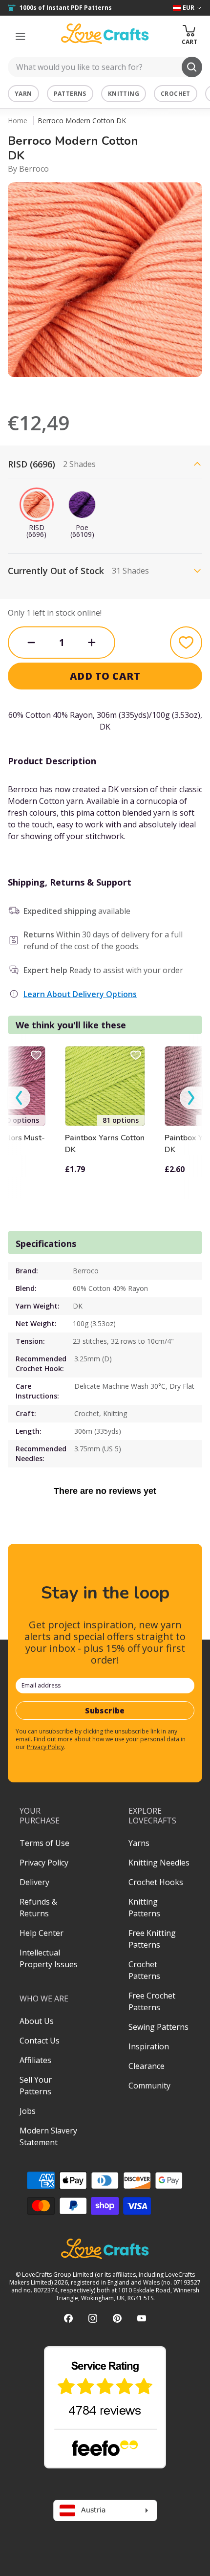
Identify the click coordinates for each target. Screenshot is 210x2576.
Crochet (176, 94)
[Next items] (191, 1098)
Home (18, 121)
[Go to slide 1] (98, 390)
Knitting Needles (159, 1863)
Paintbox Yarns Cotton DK (105, 1144)
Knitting (124, 94)
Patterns (70, 94)
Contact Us (40, 2041)
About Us (37, 2021)
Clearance (147, 2066)
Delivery (34, 1882)
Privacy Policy (45, 1747)
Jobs (28, 2111)
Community (149, 2086)
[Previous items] (19, 1098)
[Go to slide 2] (112, 390)
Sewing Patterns (158, 2027)
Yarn (23, 94)
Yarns (139, 1843)
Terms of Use (44, 1843)
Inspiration (149, 2046)
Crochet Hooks (156, 1882)
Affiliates (35, 2060)
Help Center (42, 1933)
